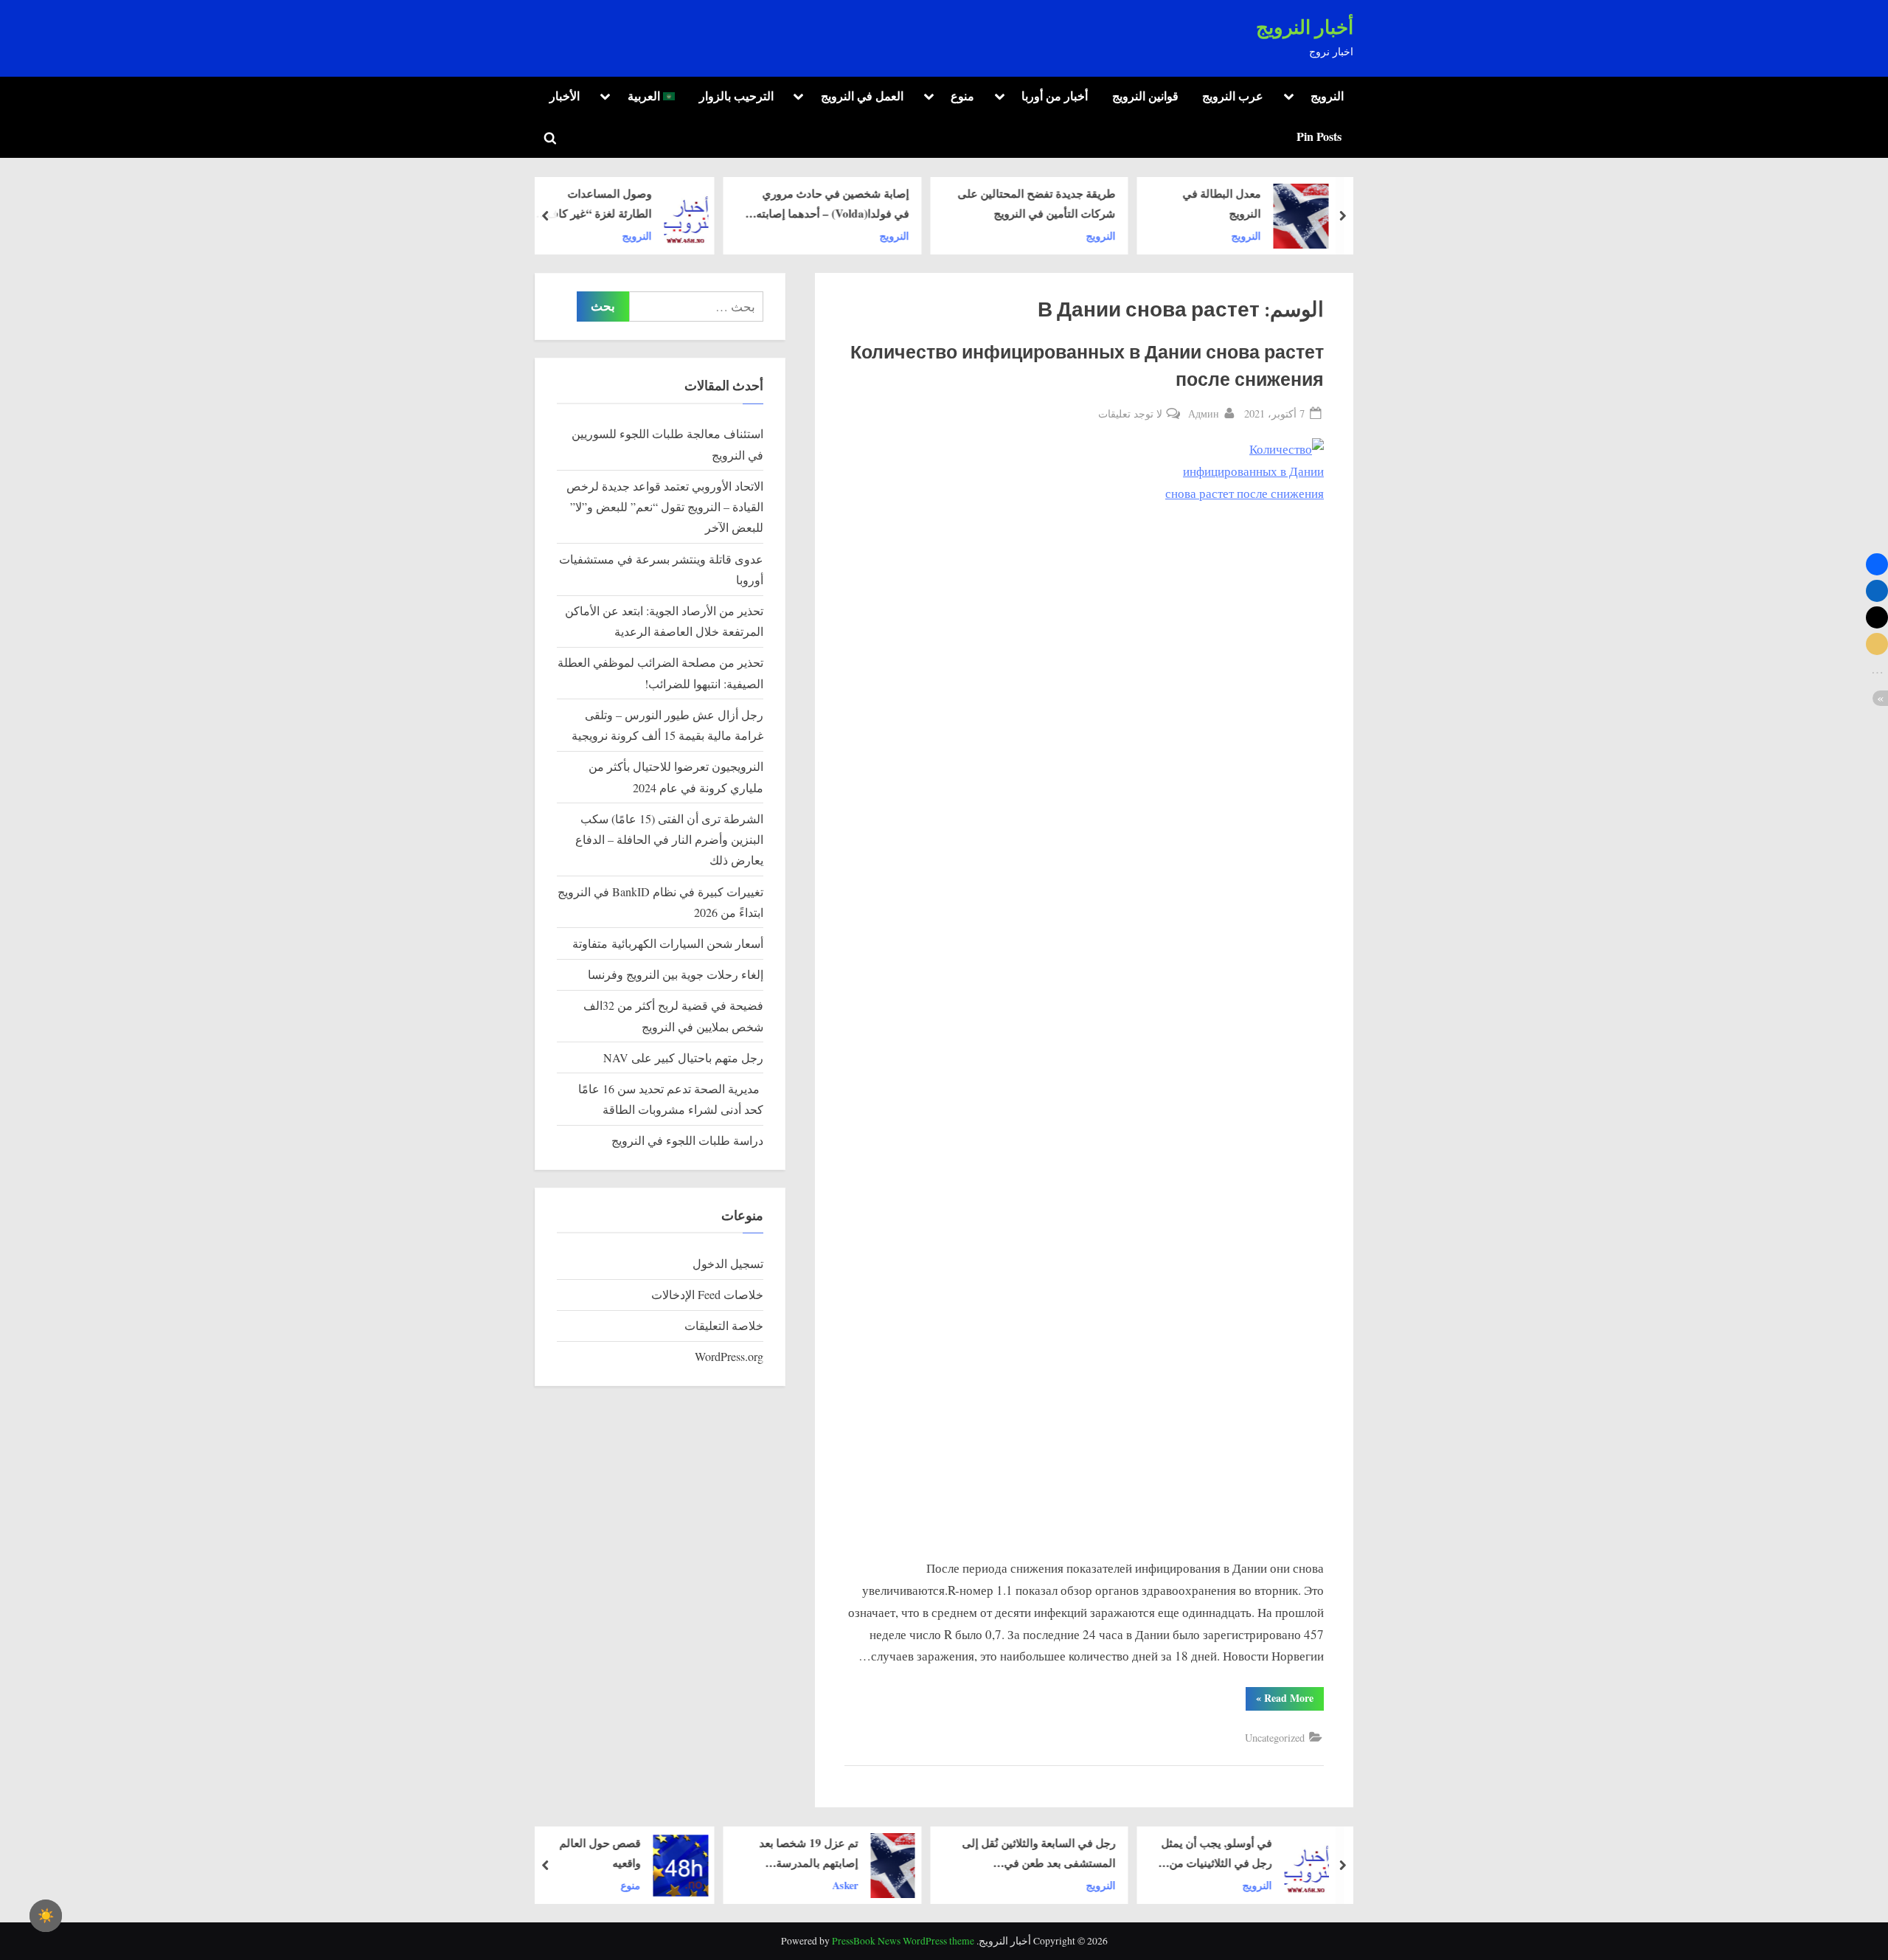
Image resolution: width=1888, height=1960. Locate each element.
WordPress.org (729, 1357)
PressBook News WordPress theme (903, 1941)
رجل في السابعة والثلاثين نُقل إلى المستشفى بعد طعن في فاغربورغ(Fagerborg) (1039, 1854)
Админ (1204, 413)
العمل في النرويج (862, 96)
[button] (1877, 564)
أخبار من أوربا (1055, 96)
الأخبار (565, 96)
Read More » (1280, 1700)
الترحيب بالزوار (736, 96)
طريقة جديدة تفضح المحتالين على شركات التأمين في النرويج (1037, 203)
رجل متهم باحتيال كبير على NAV (683, 1058)
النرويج (1327, 96)
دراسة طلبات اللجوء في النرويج (687, 1140)
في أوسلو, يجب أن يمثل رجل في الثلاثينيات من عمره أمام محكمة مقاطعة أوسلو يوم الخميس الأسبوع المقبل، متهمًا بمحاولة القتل (1215, 1854)
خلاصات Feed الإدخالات (707, 1295)
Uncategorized (1275, 1738)
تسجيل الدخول (728, 1264)
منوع (962, 96)
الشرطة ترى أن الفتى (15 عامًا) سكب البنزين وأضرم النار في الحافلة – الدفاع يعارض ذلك (669, 840)
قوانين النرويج (1145, 96)
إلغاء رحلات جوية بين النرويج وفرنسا (676, 974)
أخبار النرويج (1305, 28)
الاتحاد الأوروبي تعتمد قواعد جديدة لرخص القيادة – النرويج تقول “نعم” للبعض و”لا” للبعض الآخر (665, 507)
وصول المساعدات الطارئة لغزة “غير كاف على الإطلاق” (599, 204)
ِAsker (846, 1884)
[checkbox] (46, 1916)
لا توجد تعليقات (1130, 414)
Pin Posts (1319, 136)
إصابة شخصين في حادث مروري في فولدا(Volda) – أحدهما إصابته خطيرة (832, 204)
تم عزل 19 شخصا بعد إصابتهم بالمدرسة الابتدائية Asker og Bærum (809, 1854)
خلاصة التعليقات (724, 1326)
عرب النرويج (1233, 96)
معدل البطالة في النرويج (1222, 203)
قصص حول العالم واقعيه (600, 1853)
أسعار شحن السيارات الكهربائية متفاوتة (668, 943)
